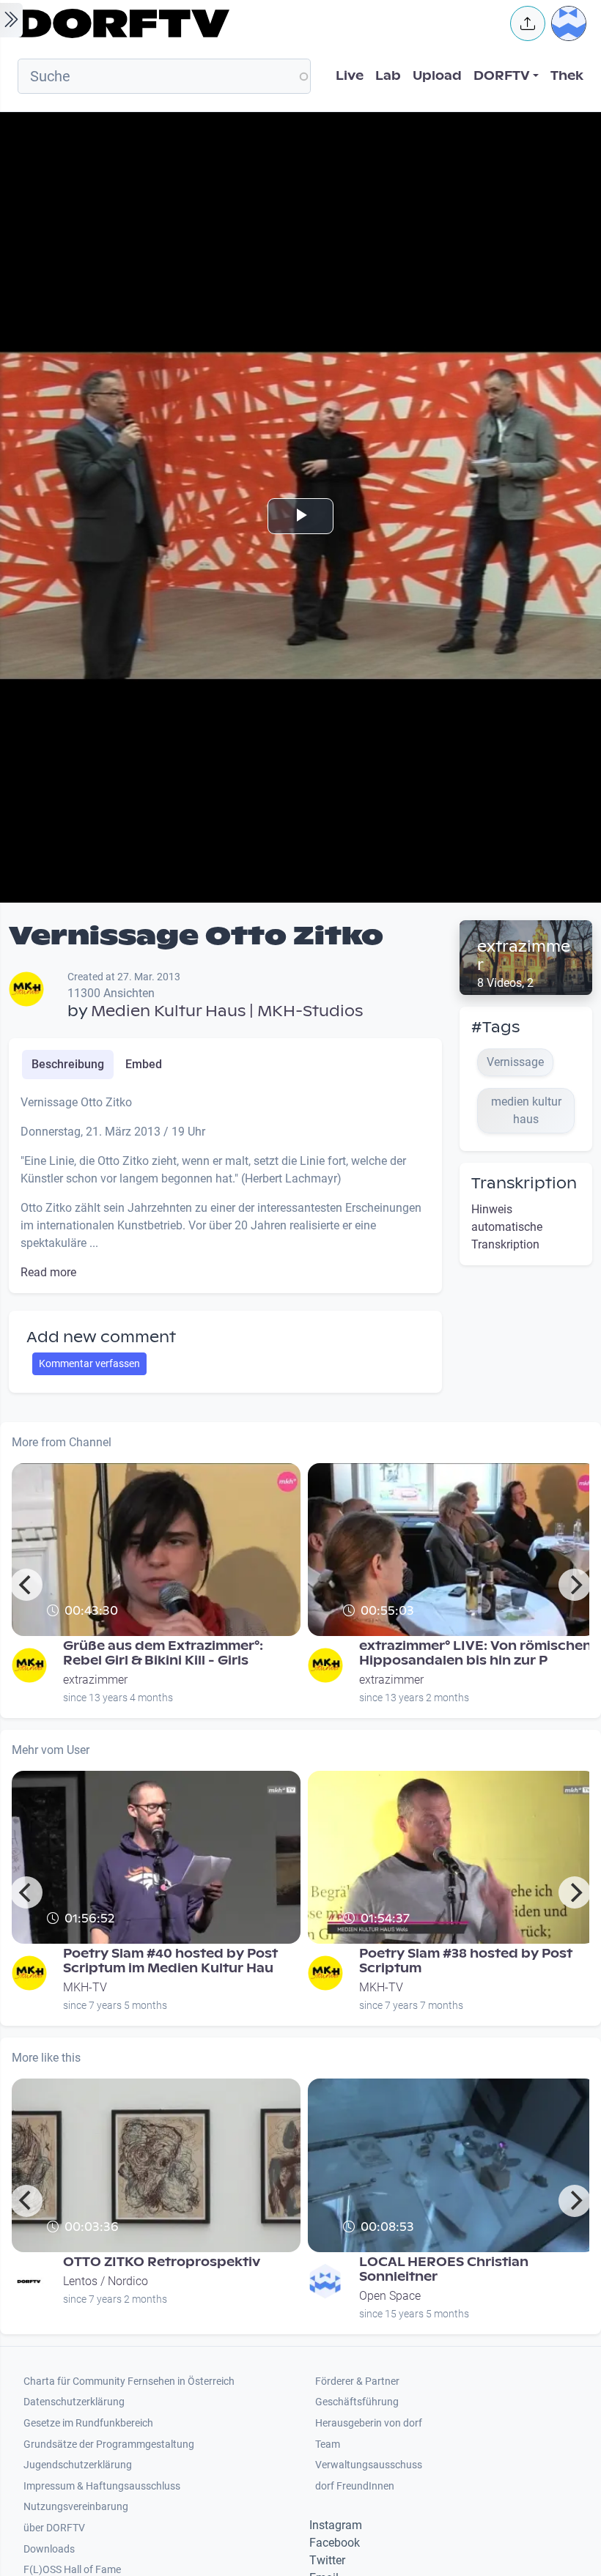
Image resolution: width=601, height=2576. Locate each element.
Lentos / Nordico (106, 2281)
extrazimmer (524, 956)
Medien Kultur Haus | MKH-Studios (227, 1011)
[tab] (68, 1065)
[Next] (575, 1585)
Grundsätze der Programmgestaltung (109, 2444)
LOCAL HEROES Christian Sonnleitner (444, 2269)
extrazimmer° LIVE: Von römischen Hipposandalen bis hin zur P (475, 1653)
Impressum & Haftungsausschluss (102, 2486)
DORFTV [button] (502, 76)
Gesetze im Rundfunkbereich (88, 2423)
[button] (528, 23)
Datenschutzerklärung (74, 2402)
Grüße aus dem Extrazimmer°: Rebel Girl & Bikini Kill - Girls (163, 1653)
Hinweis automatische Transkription (507, 1227)
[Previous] (26, 1585)
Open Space (390, 2296)
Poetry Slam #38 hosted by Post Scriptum (466, 1961)
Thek (567, 76)
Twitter (327, 2560)
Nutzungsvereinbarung (76, 2507)
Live (350, 76)
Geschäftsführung (357, 2402)
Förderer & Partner (357, 2381)
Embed (144, 1064)
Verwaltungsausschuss (369, 2465)
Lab (388, 76)
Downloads (49, 2549)
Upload (437, 76)
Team (328, 2444)
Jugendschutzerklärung (78, 2465)
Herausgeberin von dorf (369, 2423)
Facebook (335, 2543)
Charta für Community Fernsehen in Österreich (129, 2381)
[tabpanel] (225, 1188)
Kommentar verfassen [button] (89, 1363)
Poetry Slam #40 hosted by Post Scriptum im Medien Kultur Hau (170, 1961)
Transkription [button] (524, 1183)
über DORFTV (54, 2528)
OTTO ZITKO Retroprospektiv (162, 2262)
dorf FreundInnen (355, 2486)
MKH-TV (85, 1987)
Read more (48, 1272)
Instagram (336, 2525)
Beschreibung (68, 1064)
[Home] (254, 23)
